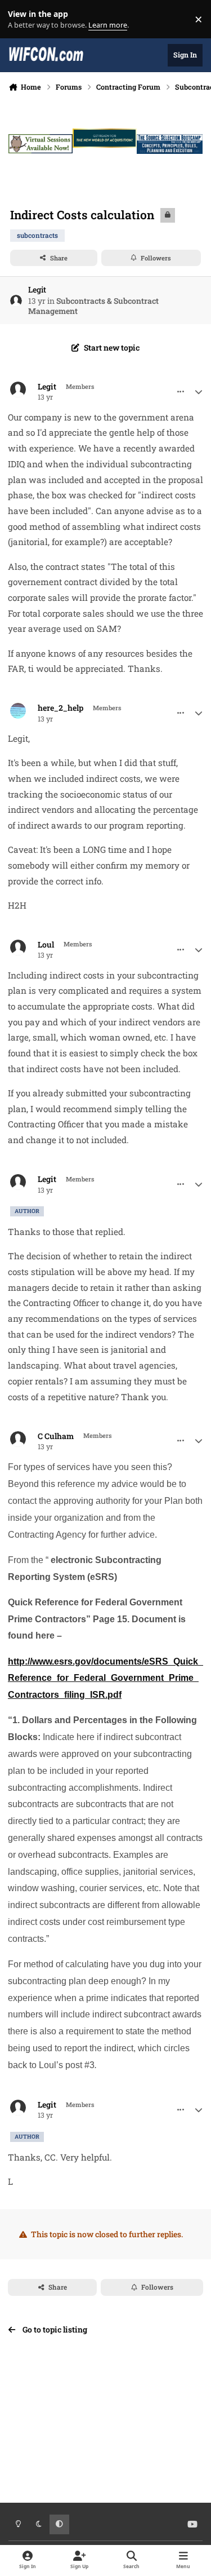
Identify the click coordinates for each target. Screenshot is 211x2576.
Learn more (22, 19)
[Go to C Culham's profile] (18, 1439)
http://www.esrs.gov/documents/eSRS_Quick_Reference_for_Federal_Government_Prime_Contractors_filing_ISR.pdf (105, 1678)
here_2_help (60, 708)
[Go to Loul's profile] (18, 948)
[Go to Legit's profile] (16, 301)
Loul (46, 945)
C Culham (56, 1436)
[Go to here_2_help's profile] (18, 711)
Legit (37, 289)
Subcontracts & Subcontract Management (93, 306)
